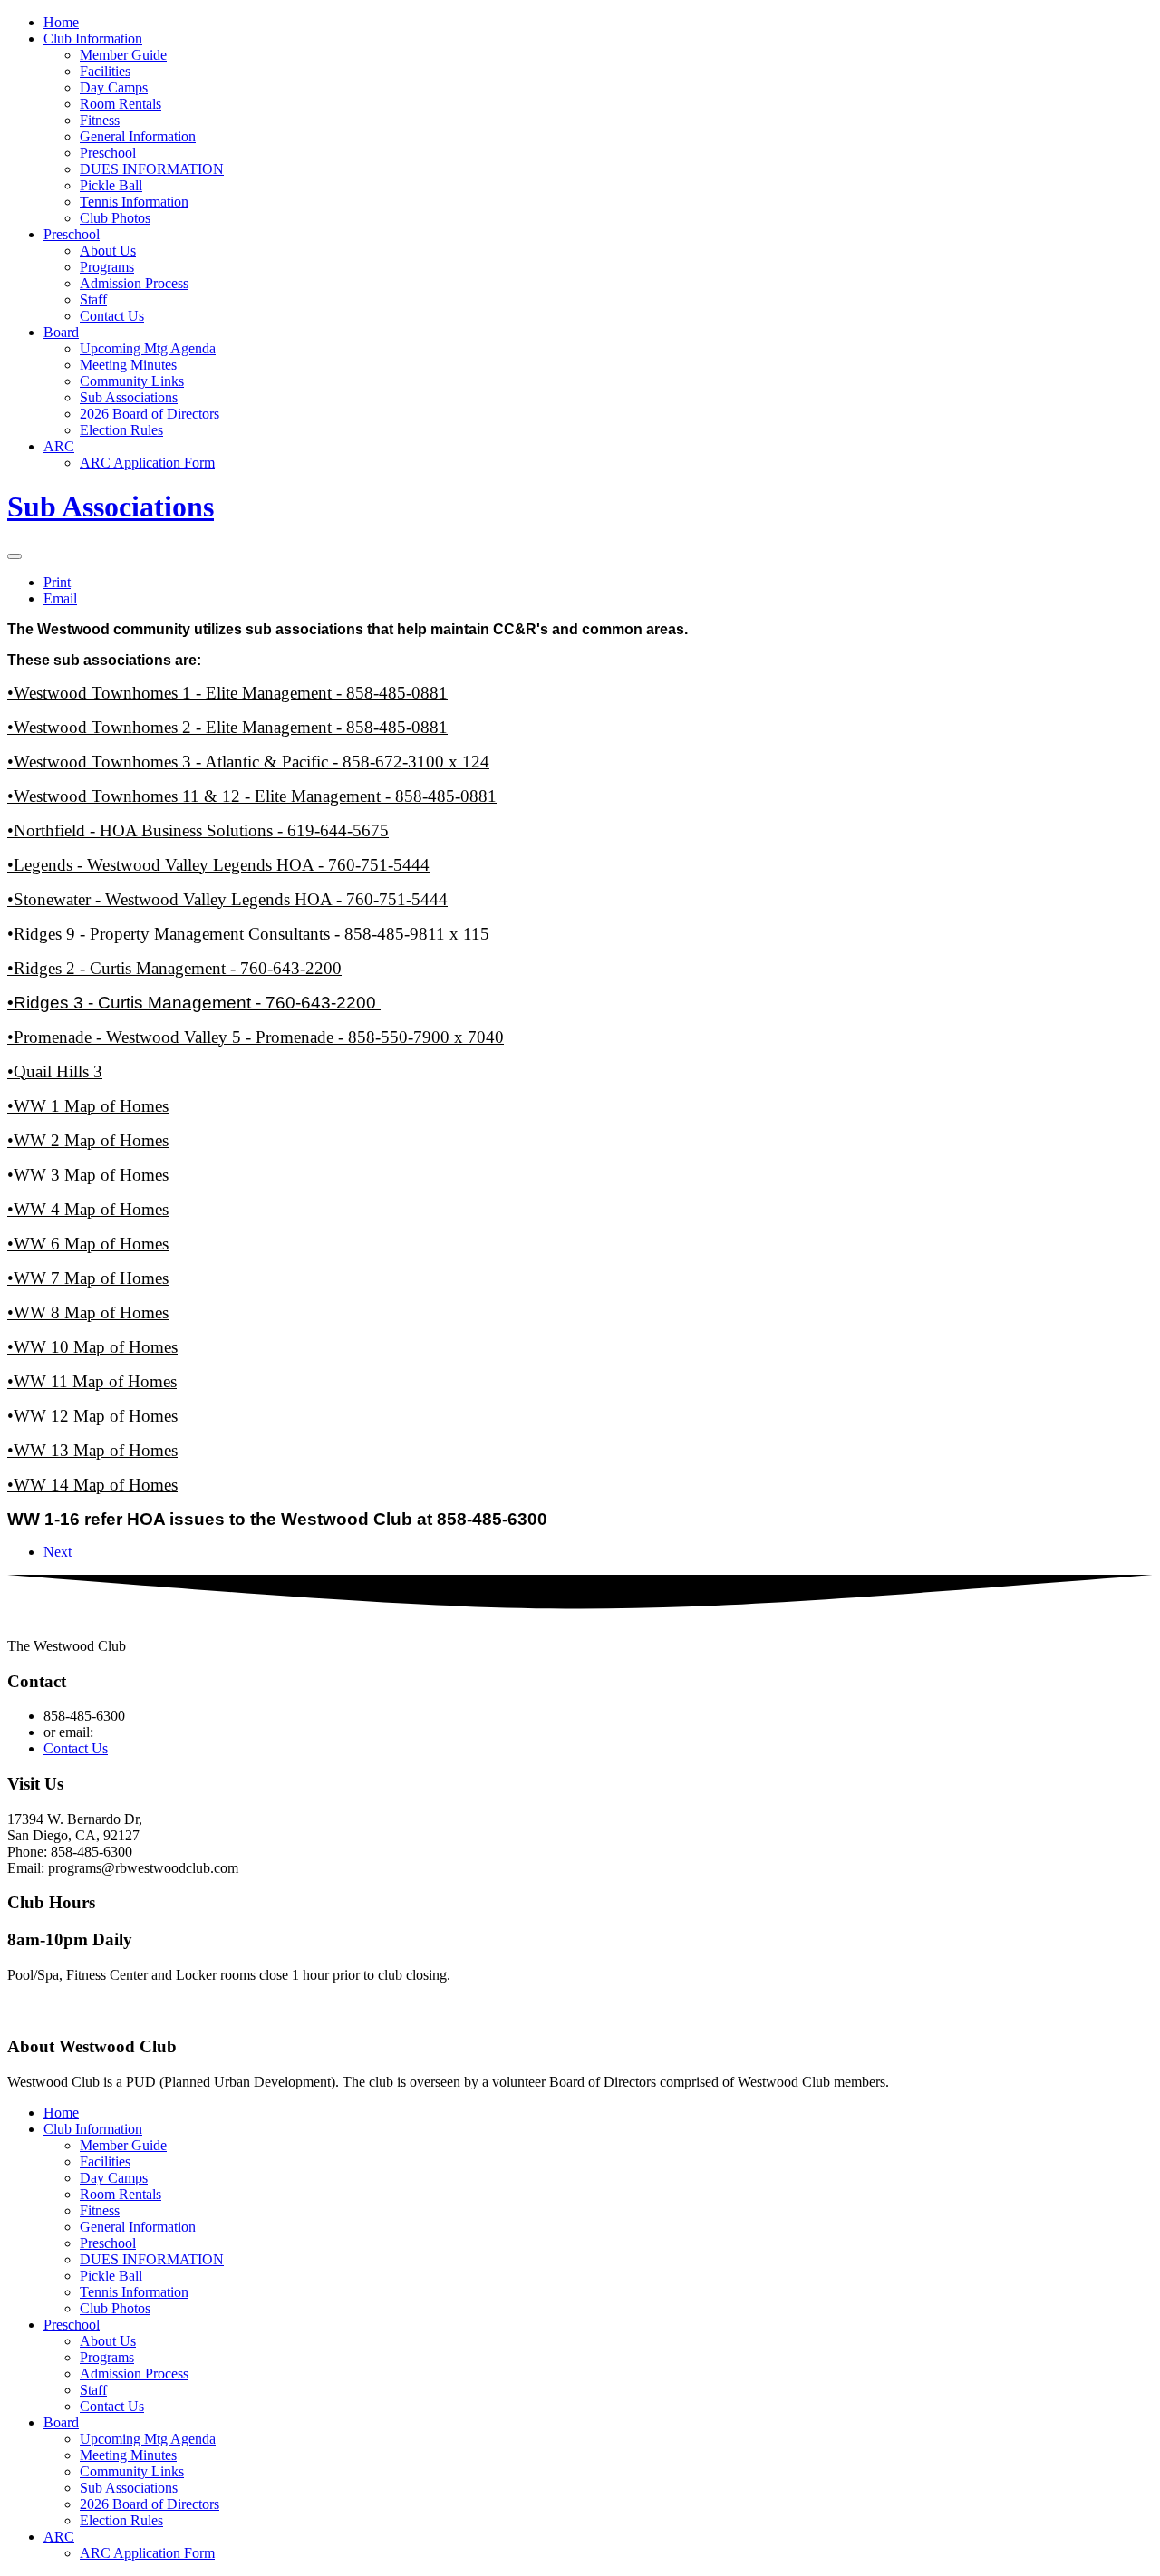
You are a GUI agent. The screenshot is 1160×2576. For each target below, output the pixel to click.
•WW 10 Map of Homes (92, 1347)
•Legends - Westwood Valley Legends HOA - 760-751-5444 (218, 865)
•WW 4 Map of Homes (88, 1209)
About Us (108, 251)
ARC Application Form (147, 463)
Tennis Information (134, 202)
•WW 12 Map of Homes (92, 1416)
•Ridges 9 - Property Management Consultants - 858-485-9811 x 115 (248, 934)
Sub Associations (129, 397)
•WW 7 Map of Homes (88, 1278)
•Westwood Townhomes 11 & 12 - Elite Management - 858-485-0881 (252, 796)
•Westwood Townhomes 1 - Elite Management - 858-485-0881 (227, 693)
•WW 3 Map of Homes (88, 1175)
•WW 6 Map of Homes (88, 1244)
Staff (93, 299)
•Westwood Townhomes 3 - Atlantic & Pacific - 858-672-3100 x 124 (248, 762)
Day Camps (114, 87)
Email (60, 598)
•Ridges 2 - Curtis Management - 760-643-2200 (174, 968)
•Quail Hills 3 (55, 1071)
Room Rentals (121, 104)
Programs (107, 267)
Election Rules (121, 430)
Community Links (132, 381)
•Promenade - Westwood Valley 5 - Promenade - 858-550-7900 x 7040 (256, 1037)
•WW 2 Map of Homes (88, 1140)
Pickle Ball (111, 185)
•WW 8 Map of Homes (88, 1312)
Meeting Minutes (128, 365)
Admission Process (134, 283)
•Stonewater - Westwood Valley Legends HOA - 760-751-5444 (227, 899)
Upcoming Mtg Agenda (148, 348)
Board (61, 332)
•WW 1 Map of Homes (88, 1106)
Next (58, 1552)
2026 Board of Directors (150, 414)
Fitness (100, 120)
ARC (59, 446)
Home (61, 22)
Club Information (93, 39)
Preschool (108, 153)
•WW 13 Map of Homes (92, 1450)
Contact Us (112, 316)
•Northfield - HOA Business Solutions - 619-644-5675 (198, 830)
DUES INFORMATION (152, 169)
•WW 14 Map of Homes (92, 1485)
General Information (138, 136)
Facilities (105, 71)
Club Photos (115, 218)
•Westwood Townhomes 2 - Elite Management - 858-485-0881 (227, 727)
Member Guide (123, 55)
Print (57, 582)
